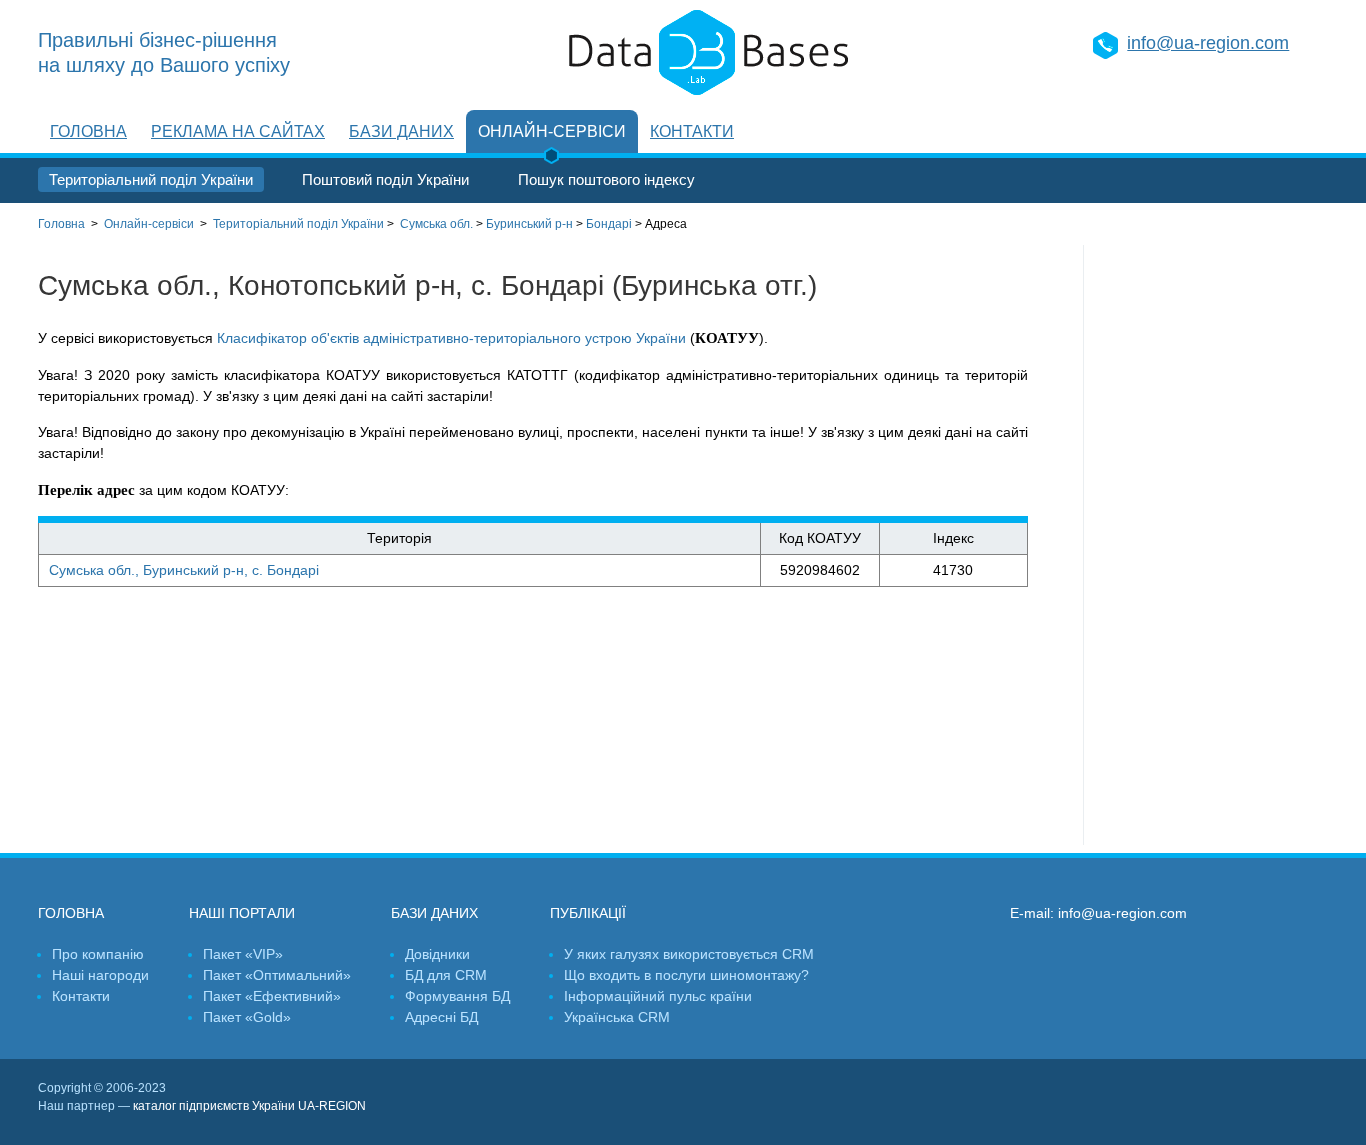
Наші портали (242, 913)
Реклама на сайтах (238, 131)
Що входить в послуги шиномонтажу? (686, 975)
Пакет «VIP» (243, 954)
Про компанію (98, 954)
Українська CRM (617, 1017)
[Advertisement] (1206, 545)
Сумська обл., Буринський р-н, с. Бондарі (184, 570)
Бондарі (609, 224)
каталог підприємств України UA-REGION (249, 1106)
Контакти (692, 131)
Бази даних (401, 131)
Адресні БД (441, 1017)
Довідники (437, 954)
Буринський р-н (529, 224)
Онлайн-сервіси (552, 131)
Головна (88, 131)
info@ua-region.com (1208, 43)
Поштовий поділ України (385, 179)
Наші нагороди (100, 975)
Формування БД (457, 996)
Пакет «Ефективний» (272, 996)
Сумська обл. (436, 224)
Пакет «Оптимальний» (277, 975)
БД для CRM (446, 975)
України (298, 224)
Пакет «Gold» (247, 1017)
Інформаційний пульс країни (658, 996)
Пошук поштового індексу (606, 179)
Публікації (588, 913)
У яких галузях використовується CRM (689, 954)
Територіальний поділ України (151, 179)
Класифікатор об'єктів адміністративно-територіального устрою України (451, 338)
